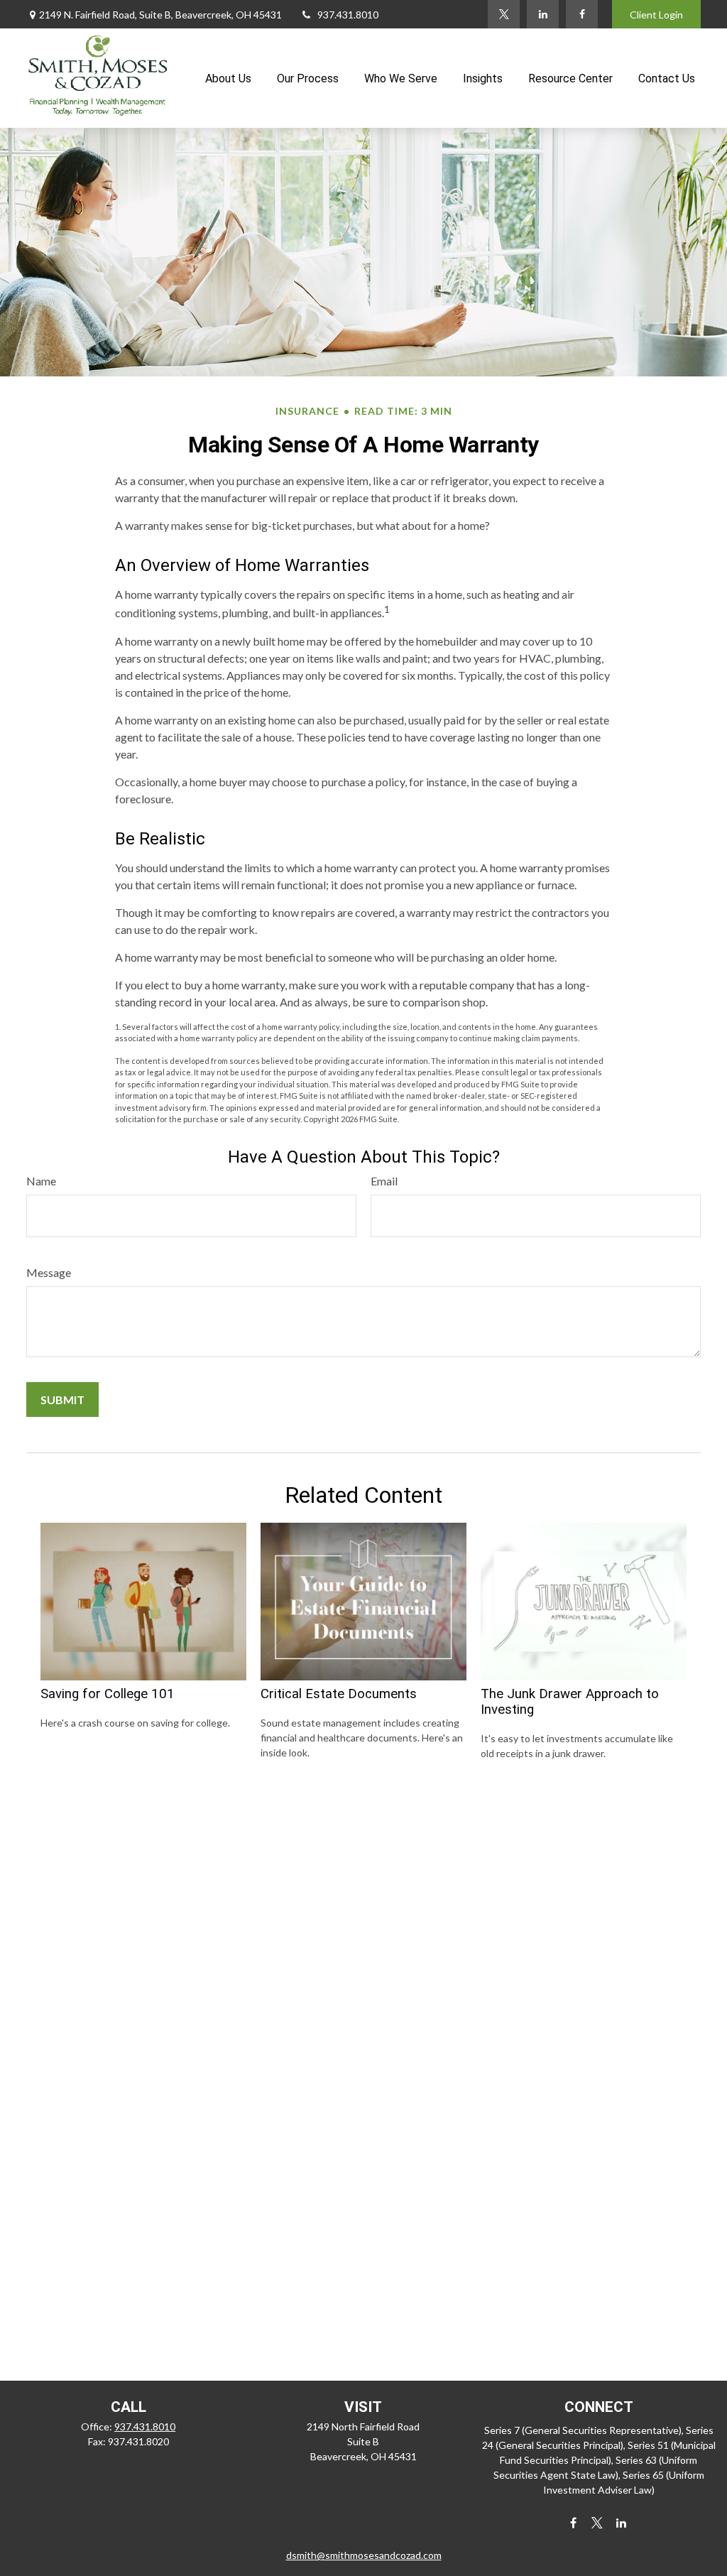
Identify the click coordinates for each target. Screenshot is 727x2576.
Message (49, 1272)
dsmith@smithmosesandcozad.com (364, 2555)
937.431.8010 (348, 15)
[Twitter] (504, 14)
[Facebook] (582, 14)
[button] (228, 78)
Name (41, 1181)
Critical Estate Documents (339, 1694)
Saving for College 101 (108, 1694)
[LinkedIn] (543, 14)
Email (384, 1181)
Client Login (656, 15)
